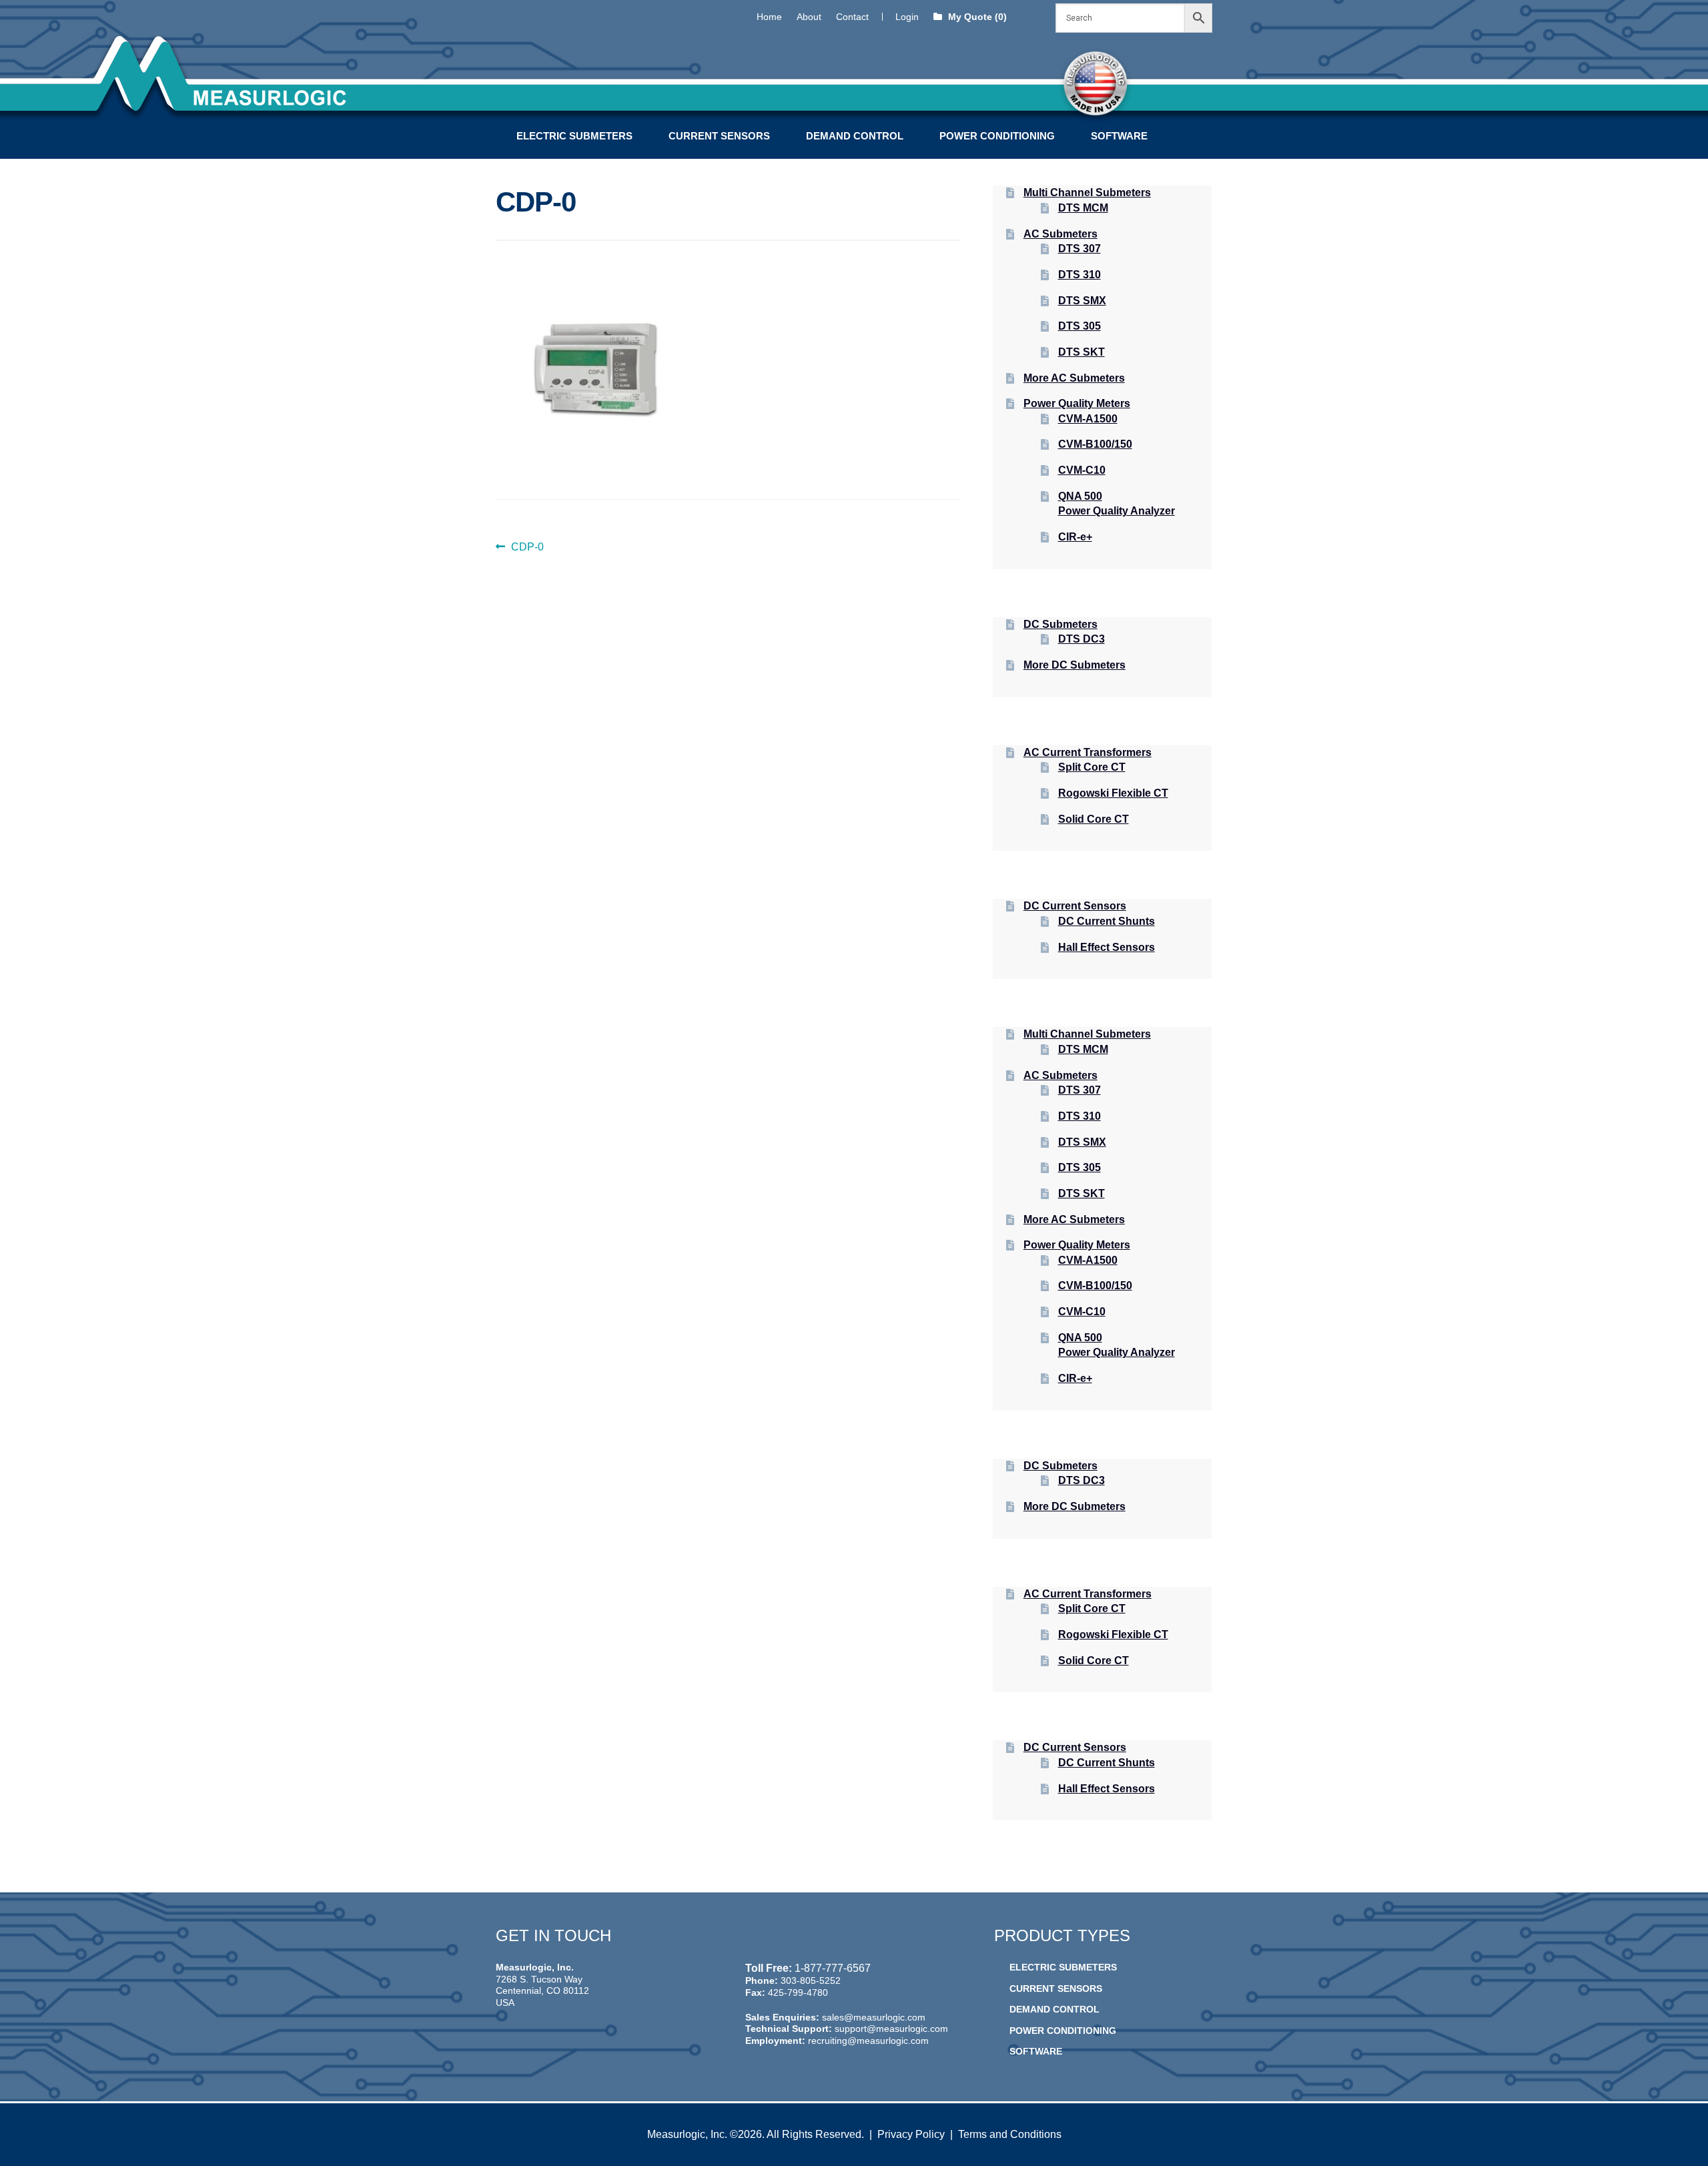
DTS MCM (1083, 208)
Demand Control (855, 136)
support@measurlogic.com (891, 2029)
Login (907, 17)
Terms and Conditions (1010, 2134)
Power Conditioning (997, 136)
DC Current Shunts (1107, 921)
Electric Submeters (574, 136)
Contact (852, 17)
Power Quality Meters (1077, 403)
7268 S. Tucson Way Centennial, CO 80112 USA (542, 1991)
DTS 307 (1080, 249)
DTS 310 (1080, 275)
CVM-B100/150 (1095, 444)
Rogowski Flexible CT (1113, 793)
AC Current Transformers (1088, 752)
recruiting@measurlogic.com (868, 2041)
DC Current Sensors (1075, 906)
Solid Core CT (1094, 819)
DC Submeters (1060, 624)
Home (769, 17)
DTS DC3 (1082, 639)
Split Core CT (1092, 767)
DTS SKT (1082, 352)
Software (1119, 136)
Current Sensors (719, 136)
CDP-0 (527, 548)
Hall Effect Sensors (1107, 947)
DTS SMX (1082, 301)
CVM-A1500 (1088, 419)
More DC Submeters (1075, 665)
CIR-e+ (1075, 537)
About (809, 17)
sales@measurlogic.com (874, 2017)
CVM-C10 (1082, 470)
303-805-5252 (811, 1980)
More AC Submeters (1074, 378)
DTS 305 (1080, 326)
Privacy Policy (911, 2134)
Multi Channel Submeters (1087, 193)
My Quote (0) (976, 17)
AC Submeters (1060, 234)
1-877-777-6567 (833, 1968)
